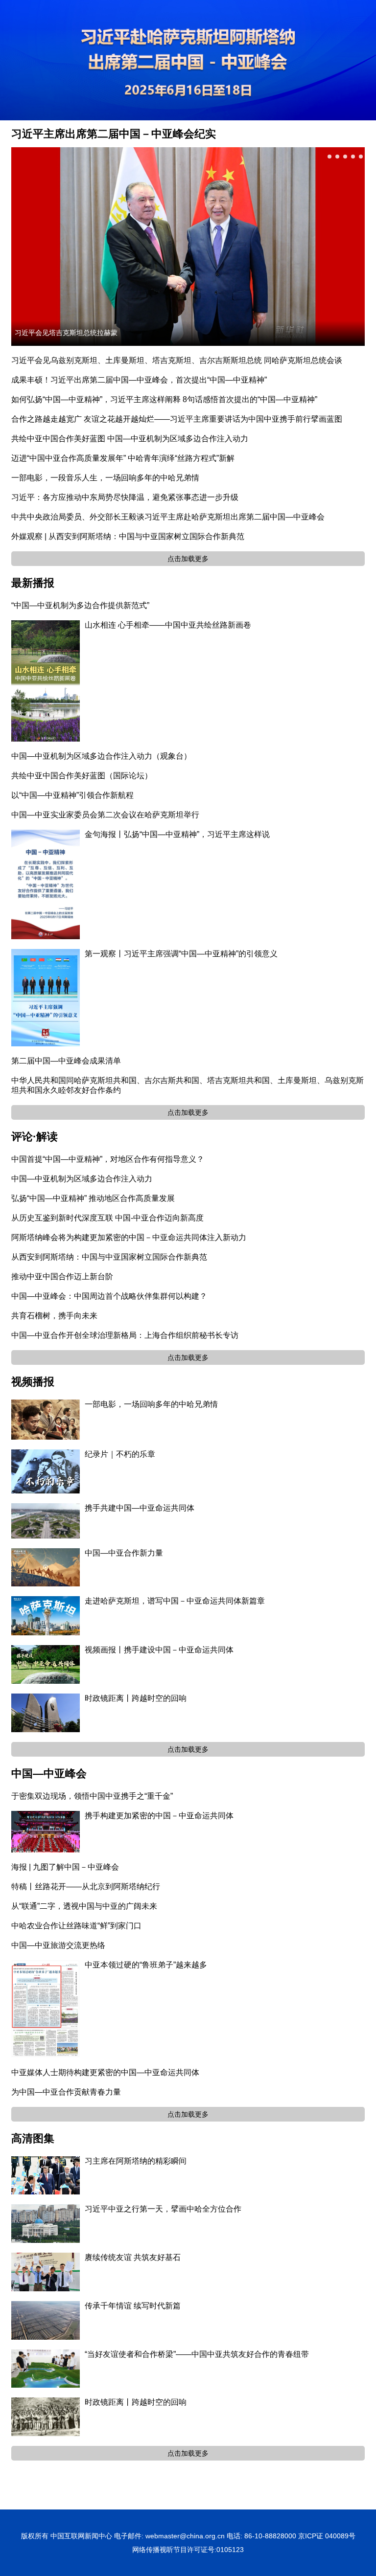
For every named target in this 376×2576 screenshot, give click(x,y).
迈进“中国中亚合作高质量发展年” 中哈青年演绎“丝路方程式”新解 (123, 458)
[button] (329, 157)
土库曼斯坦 (125, 360)
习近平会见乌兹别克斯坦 (54, 360)
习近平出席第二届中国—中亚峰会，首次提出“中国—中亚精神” (159, 380)
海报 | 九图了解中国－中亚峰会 (65, 1867)
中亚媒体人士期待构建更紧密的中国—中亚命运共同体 (105, 2072)
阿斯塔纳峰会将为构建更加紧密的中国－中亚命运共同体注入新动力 (129, 1237)
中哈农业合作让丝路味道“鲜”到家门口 (76, 1926)
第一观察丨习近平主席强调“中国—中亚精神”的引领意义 (181, 954)
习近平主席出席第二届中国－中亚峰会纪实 (114, 134)
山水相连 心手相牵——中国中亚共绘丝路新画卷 (168, 625)
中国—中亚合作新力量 (124, 1553)
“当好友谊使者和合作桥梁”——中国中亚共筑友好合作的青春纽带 (197, 2354)
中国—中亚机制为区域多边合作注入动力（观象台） (101, 756)
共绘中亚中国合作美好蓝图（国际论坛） (82, 776)
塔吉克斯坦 (172, 360)
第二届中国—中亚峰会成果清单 (66, 1061)
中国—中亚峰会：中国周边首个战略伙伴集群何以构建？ (109, 1296)
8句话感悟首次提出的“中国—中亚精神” (250, 399)
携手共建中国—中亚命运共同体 (140, 1508)
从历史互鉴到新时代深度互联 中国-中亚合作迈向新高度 (107, 1218)
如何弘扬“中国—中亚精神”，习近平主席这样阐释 (96, 399)
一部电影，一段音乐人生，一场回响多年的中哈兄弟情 (105, 478)
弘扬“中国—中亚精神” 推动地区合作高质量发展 (93, 1198)
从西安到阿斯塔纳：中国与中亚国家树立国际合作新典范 (109, 1257)
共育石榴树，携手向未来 (54, 1316)
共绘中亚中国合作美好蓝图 (58, 439)
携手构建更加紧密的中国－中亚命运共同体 (159, 1816)
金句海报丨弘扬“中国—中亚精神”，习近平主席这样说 (177, 834)
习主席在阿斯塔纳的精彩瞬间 (136, 2161)
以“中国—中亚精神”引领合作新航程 (72, 795)
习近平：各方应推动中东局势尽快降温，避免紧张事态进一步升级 (125, 497)
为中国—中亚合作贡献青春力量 (66, 2092)
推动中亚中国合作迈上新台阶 (62, 1277)
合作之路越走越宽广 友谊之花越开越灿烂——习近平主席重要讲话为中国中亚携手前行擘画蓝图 (177, 419)
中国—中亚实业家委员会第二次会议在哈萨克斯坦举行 (105, 815)
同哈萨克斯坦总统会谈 (303, 360)
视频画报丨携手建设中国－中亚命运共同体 (159, 1650)
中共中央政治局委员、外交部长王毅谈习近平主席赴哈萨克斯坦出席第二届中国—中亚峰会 (168, 517)
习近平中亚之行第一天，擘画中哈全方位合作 (163, 2209)
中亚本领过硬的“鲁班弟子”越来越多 (146, 1965)
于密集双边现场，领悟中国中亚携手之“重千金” (92, 1796)
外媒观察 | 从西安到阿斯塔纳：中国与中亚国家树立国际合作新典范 (128, 536)
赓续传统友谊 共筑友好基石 (133, 2257)
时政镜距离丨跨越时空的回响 (136, 1698)
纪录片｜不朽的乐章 (120, 1454)
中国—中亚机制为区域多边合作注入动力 (178, 439)
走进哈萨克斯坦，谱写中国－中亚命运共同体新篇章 (175, 1601)
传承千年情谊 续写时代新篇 (133, 2306)
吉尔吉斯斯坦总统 (231, 360)
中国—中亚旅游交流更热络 (58, 1945)
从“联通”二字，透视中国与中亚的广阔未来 (84, 1906)
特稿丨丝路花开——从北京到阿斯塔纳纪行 (86, 1887)
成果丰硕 (27, 380)
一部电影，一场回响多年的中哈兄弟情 (151, 1404)
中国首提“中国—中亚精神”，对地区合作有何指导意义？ (108, 1159)
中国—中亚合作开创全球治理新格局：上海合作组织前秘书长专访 (125, 1335)
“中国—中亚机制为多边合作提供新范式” (80, 605)
